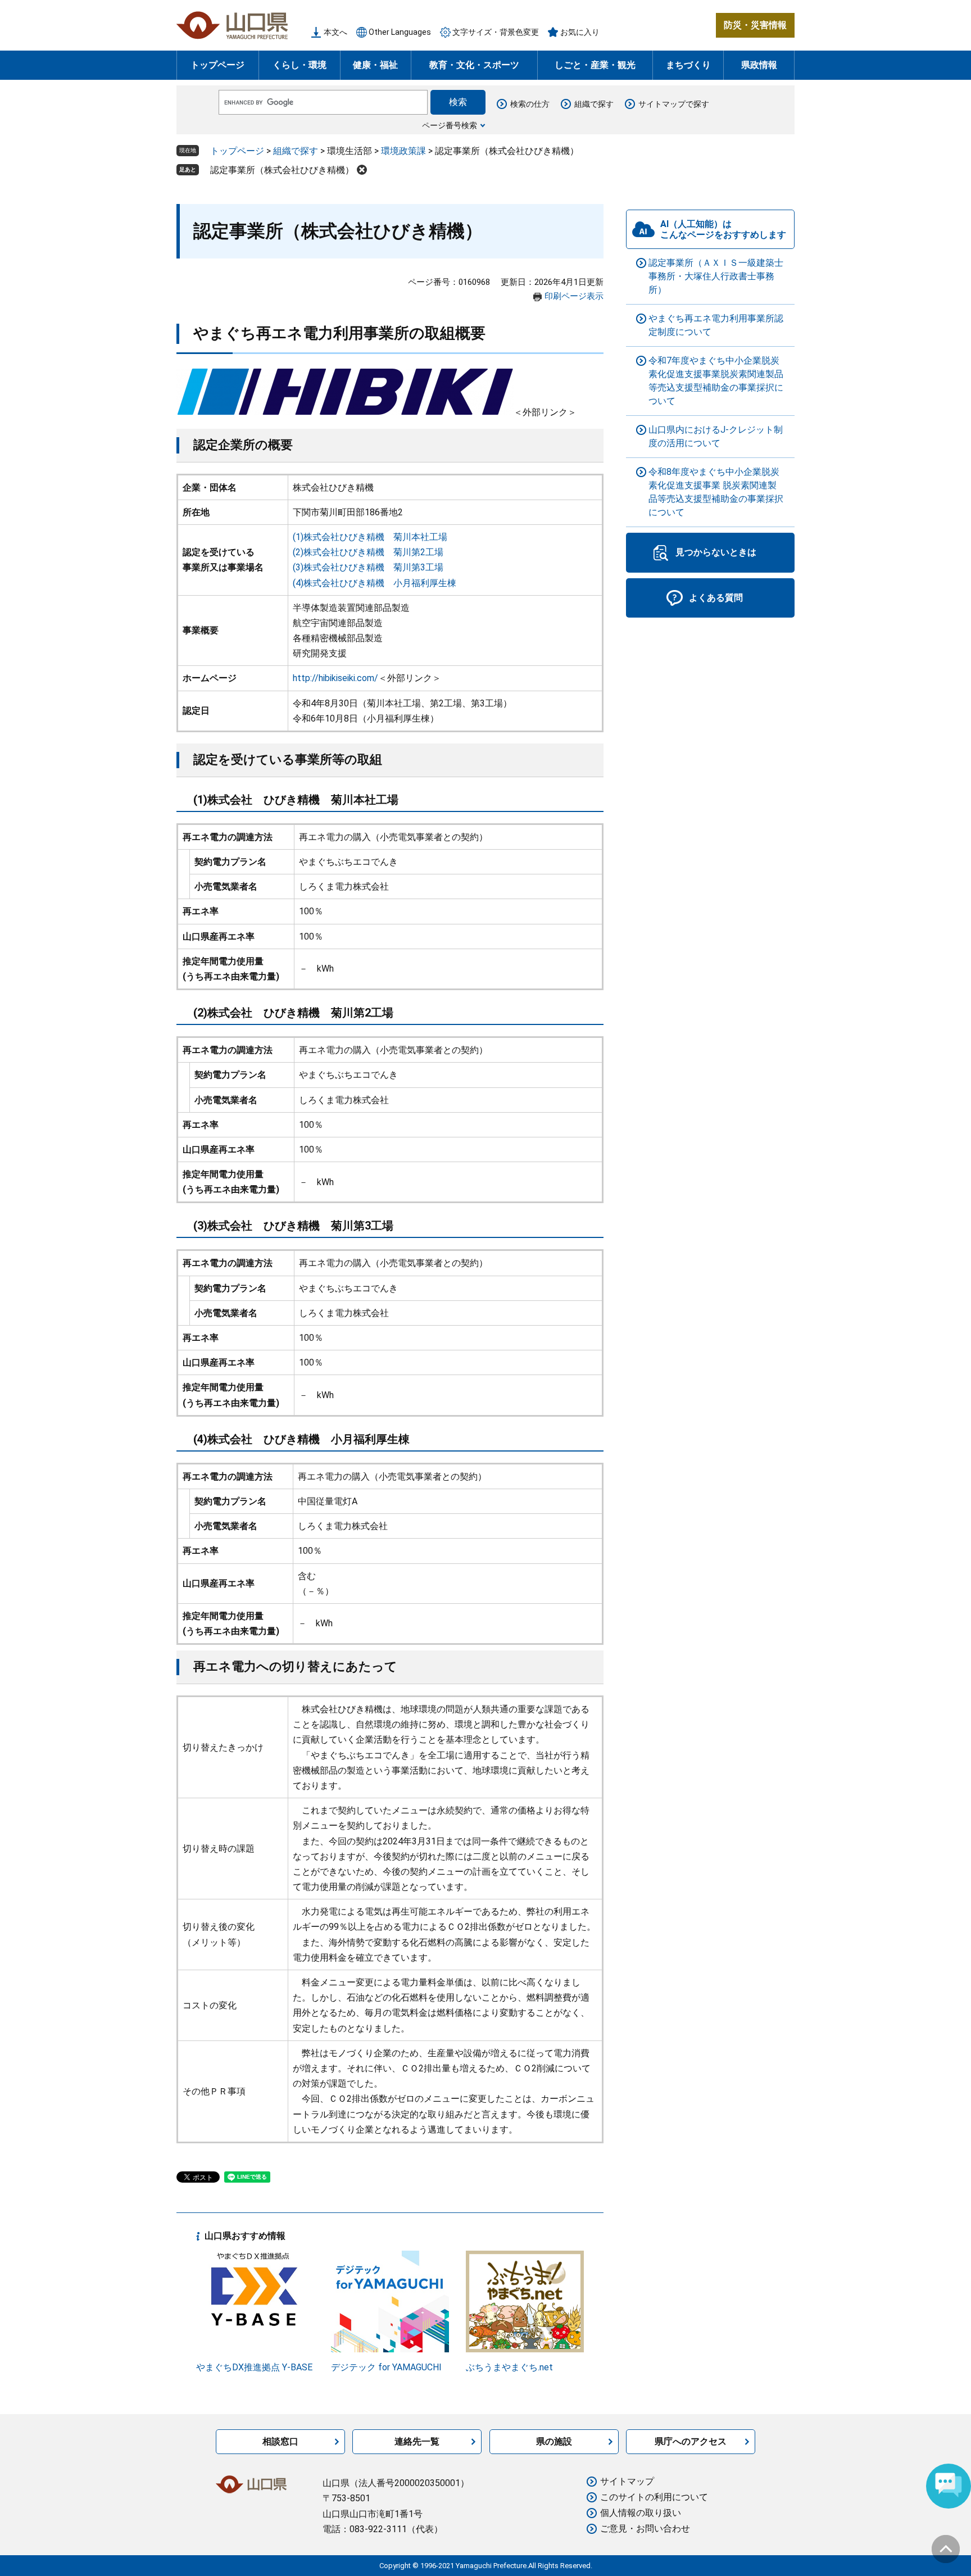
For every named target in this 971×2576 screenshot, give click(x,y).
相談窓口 (280, 2441)
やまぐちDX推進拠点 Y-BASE (254, 2367)
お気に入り (580, 32)
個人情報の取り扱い (641, 2513)
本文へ (335, 32)
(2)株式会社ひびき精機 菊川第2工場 (368, 552)
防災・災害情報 (755, 25)
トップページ (217, 65)
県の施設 (554, 2441)
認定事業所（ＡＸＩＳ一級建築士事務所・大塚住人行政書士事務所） (716, 276)
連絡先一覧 (417, 2441)
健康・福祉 (375, 65)
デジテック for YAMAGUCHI (386, 2367)
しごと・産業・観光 (595, 65)
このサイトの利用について (654, 2497)
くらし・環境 (300, 65)
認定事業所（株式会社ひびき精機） (282, 170)
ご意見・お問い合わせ (645, 2529)
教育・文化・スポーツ (474, 65)
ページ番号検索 (450, 125)
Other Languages (400, 32)
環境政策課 (403, 151)
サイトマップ (627, 2481)
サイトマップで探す (674, 104)
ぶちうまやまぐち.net (509, 2367)
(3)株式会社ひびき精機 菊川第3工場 (368, 567)
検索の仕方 (530, 104)
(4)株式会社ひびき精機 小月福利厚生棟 (375, 583)
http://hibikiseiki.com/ (335, 678)
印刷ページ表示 (574, 296)
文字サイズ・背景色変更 (496, 32)
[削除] (362, 170)
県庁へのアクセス (691, 2441)
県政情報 (759, 65)
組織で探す (594, 104)
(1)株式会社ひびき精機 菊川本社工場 (370, 537)
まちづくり (688, 65)
